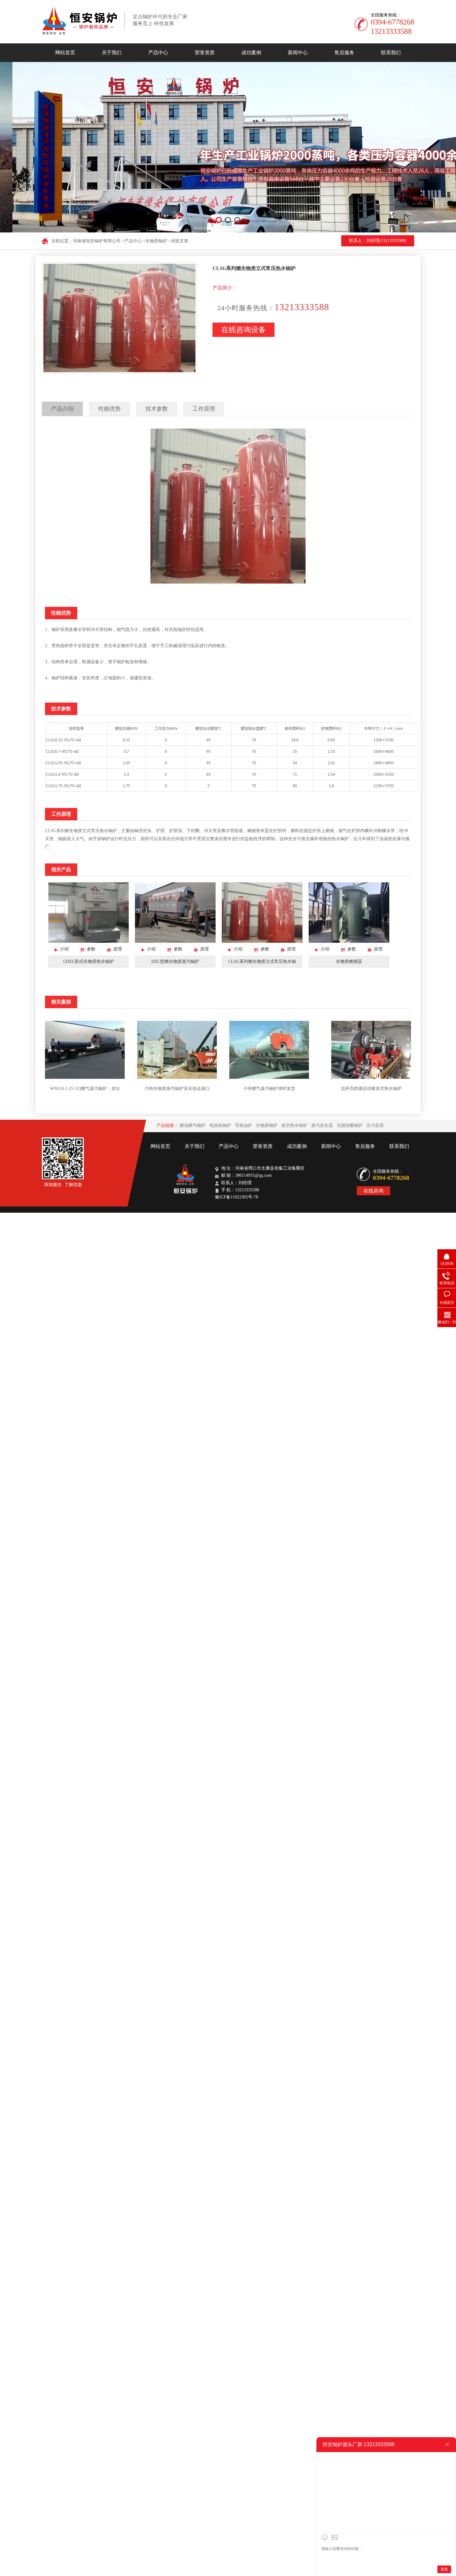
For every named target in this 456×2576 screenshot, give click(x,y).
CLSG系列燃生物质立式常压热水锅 (262, 962)
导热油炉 (244, 1125)
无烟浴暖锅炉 (350, 1125)
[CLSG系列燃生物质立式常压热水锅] (262, 941)
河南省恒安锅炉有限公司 (97, 241)
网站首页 (65, 53)
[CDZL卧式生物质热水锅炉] (88, 941)
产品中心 (158, 53)
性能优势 (110, 409)
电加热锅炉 (220, 1125)
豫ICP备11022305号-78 (237, 1197)
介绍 (65, 949)
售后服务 (344, 53)
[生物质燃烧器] (349, 941)
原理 (118, 949)
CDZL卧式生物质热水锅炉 (89, 962)
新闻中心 (298, 53)
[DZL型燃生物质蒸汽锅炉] (175, 941)
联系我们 (391, 53)
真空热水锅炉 (294, 1125)
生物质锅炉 (156, 241)
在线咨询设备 (244, 330)
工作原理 (204, 409)
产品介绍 (62, 409)
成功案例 (251, 53)
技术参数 (157, 409)
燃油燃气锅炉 (193, 1125)
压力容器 (375, 1125)
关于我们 (112, 53)
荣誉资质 (205, 53)
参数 (91, 949)
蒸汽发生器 (322, 1125)
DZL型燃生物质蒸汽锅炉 (175, 962)
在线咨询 (373, 1191)
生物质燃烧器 (349, 962)
